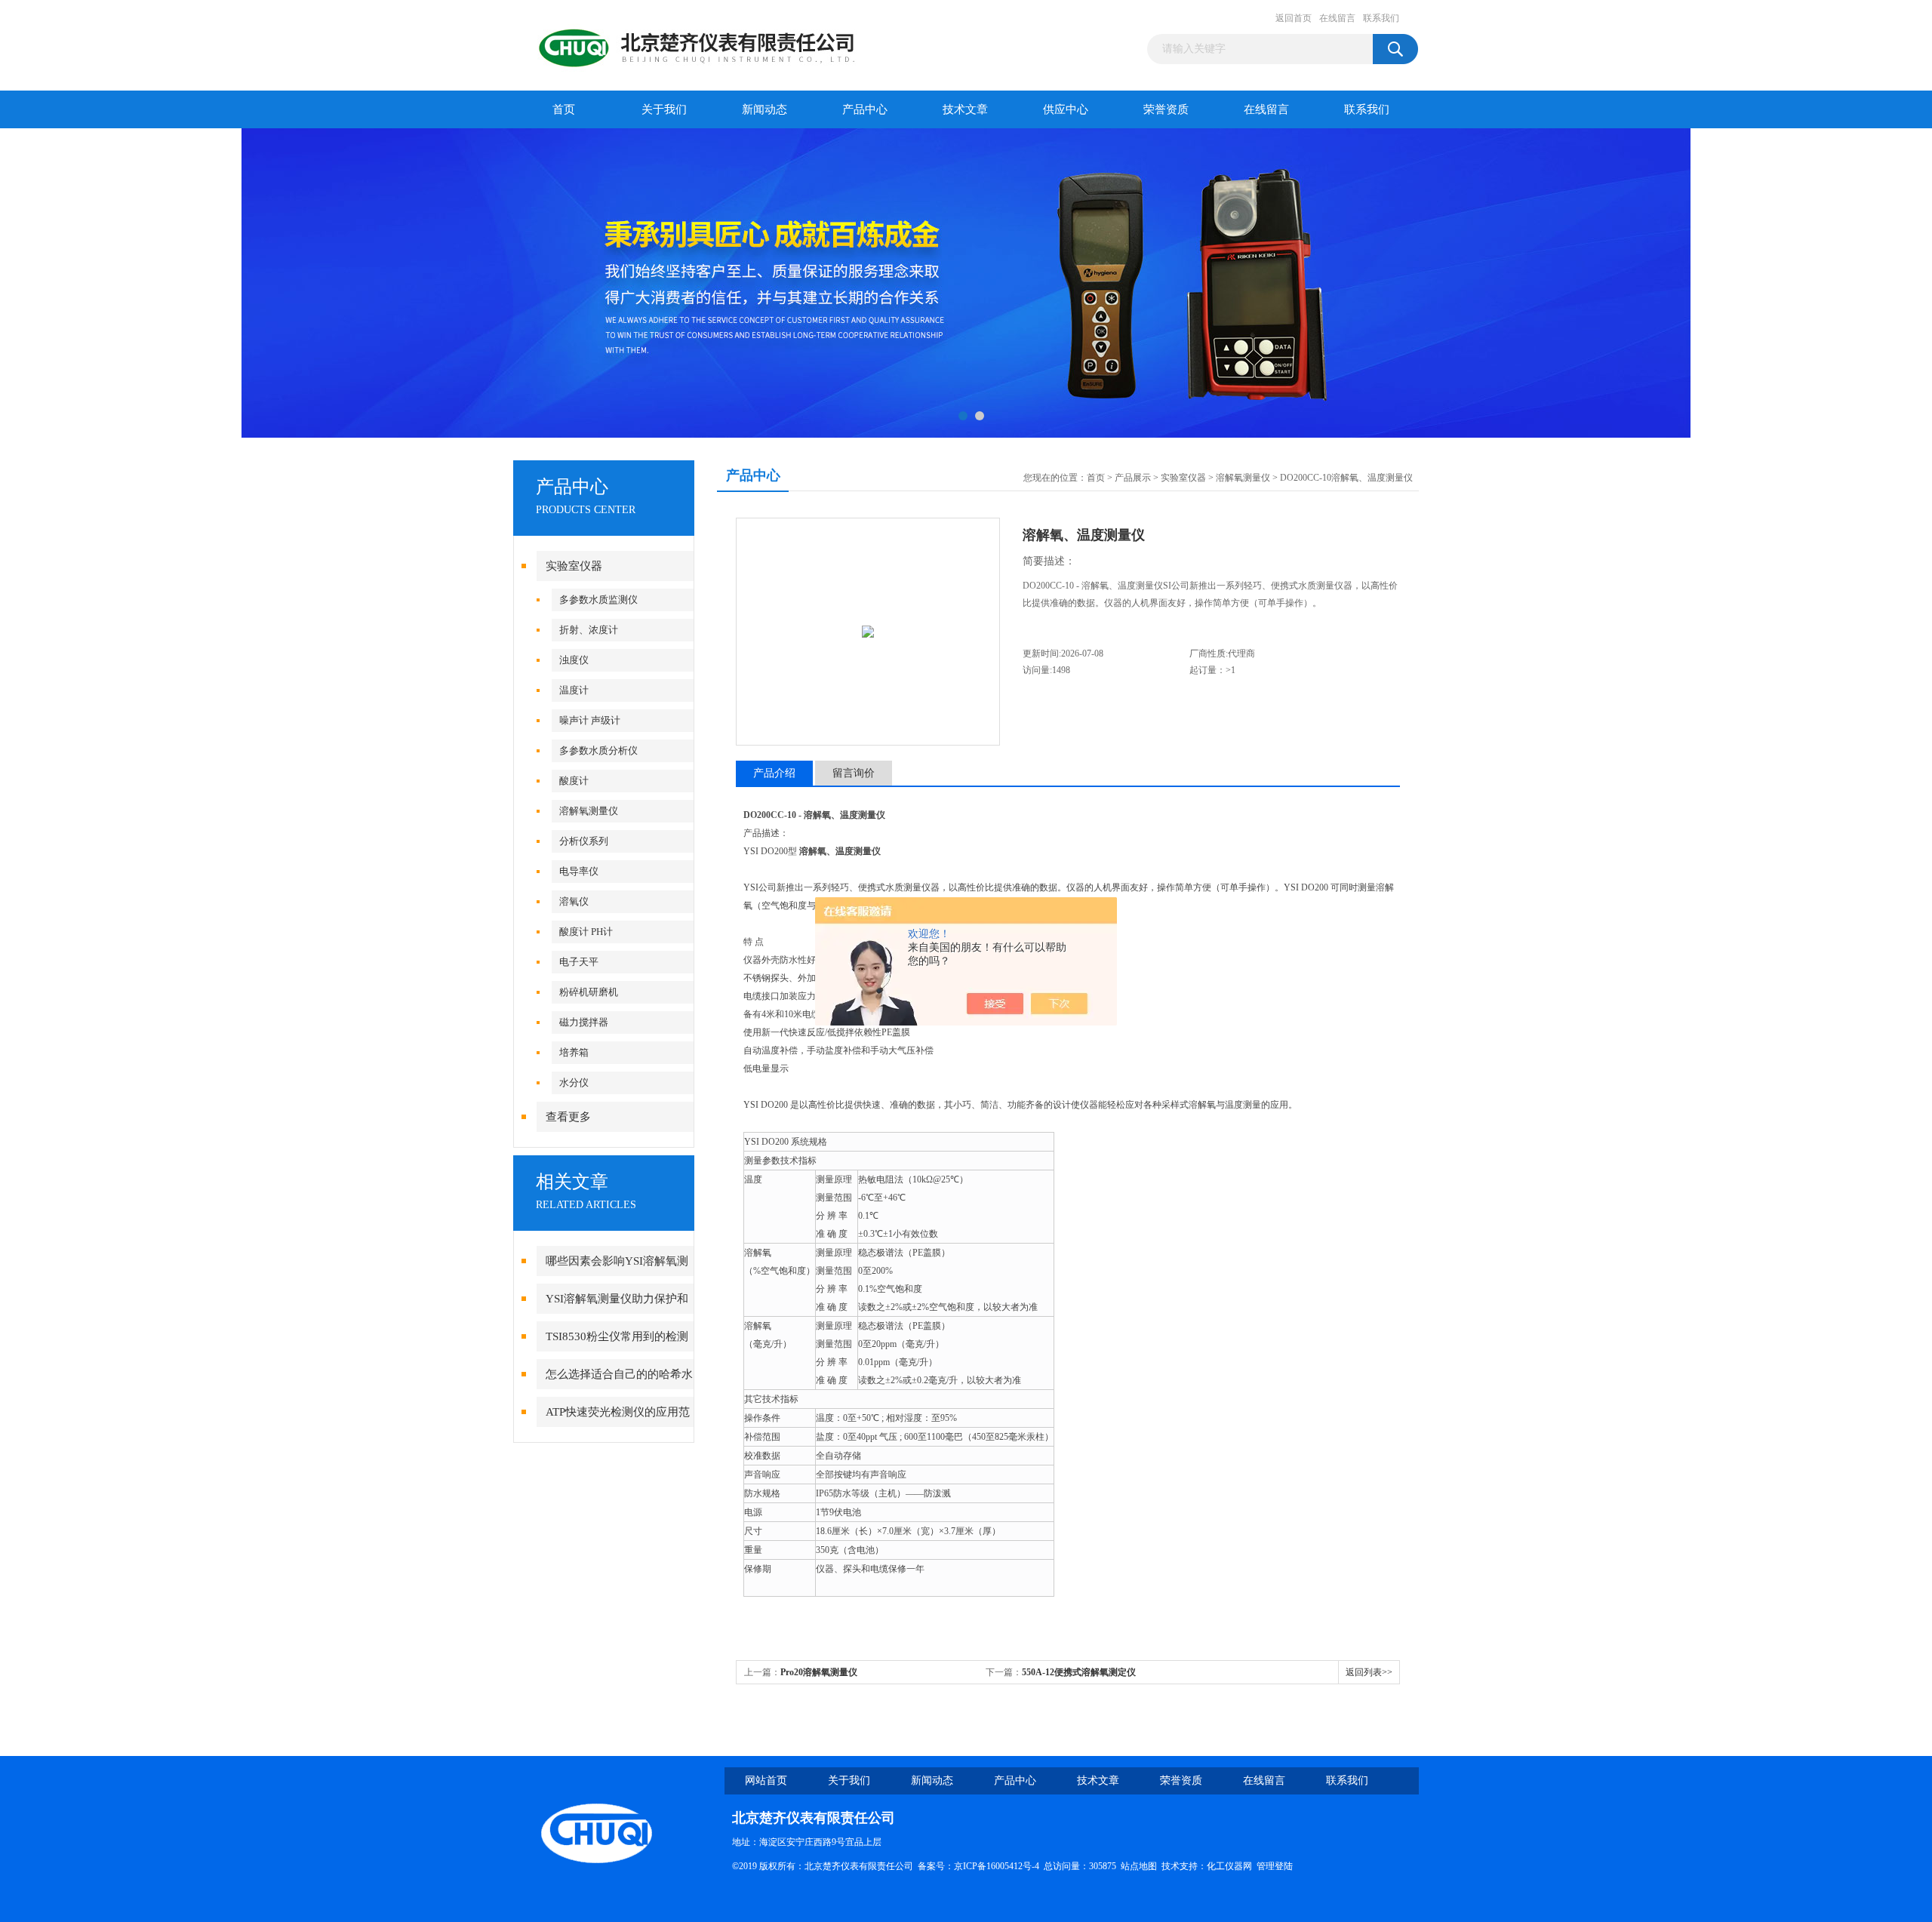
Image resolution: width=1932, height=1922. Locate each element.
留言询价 (854, 773)
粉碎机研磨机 (589, 992)
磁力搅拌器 (584, 1022)
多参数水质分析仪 (598, 750)
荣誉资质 (1166, 109)
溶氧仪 (574, 901)
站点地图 (1139, 1866)
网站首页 (766, 1781)
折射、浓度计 (589, 630)
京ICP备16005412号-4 (997, 1866)
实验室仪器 (574, 566)
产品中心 (865, 109)
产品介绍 (774, 773)
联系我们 (1381, 18)
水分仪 (574, 1082)
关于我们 (664, 109)
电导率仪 (579, 871)
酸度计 (574, 781)
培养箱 (574, 1052)
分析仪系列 (584, 841)
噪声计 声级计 (590, 720)
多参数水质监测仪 (598, 600)
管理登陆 (1275, 1866)
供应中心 (1066, 109)
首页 (564, 109)
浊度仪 (574, 660)
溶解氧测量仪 (589, 811)
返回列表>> (1369, 1672)
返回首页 (1294, 18)
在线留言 (1337, 18)
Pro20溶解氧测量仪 (819, 1672)
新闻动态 (764, 109)
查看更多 (568, 1117)
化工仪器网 (1229, 1866)
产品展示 (1133, 478)
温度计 (574, 690)
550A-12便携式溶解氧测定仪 (1079, 1672)
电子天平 (579, 962)
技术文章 (965, 109)
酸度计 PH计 (586, 932)
